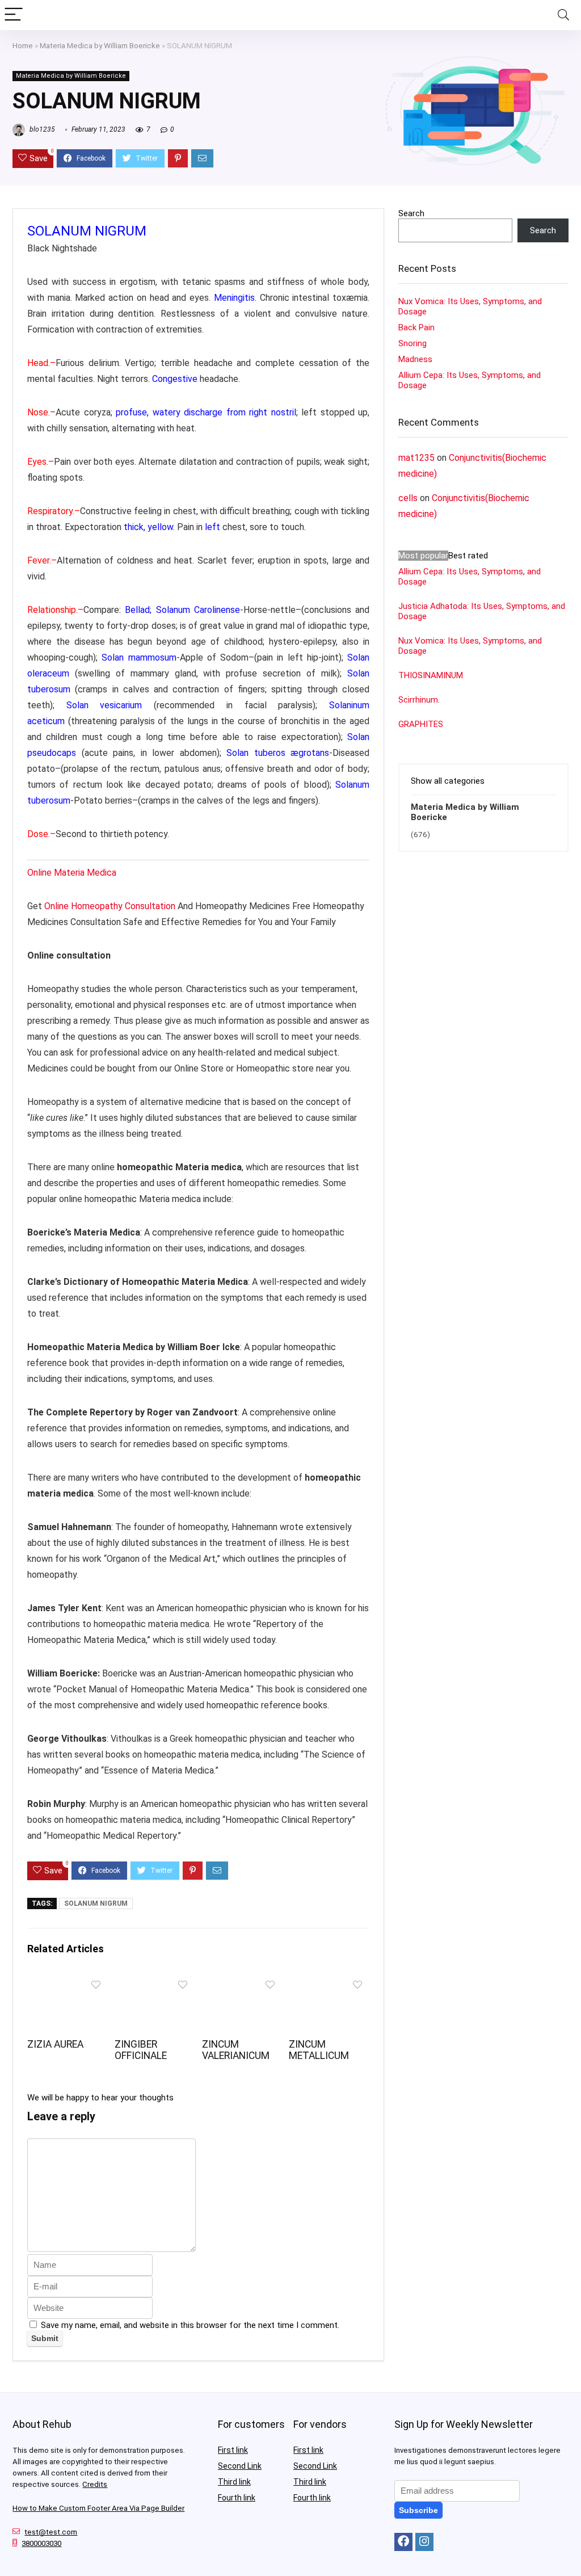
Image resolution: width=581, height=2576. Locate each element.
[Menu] (14, 15)
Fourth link (237, 2498)
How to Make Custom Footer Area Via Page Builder (98, 2508)
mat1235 (416, 458)
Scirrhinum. (419, 700)
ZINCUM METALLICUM (319, 2050)
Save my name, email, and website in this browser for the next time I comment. (190, 2325)
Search (411, 213)
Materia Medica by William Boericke (100, 45)
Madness (415, 359)
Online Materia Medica (73, 873)
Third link (234, 2482)
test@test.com (51, 2532)
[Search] (563, 15)
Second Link (240, 2466)
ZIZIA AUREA (55, 2044)
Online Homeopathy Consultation (110, 906)
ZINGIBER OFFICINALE (141, 2050)
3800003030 (41, 2543)
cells (408, 498)
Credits (95, 2484)
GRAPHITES (421, 724)
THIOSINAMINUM (431, 675)
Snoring (412, 343)
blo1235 (41, 129)
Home (23, 45)
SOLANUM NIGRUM (96, 1903)
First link (233, 2450)
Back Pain (416, 327)
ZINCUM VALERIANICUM (236, 2050)
